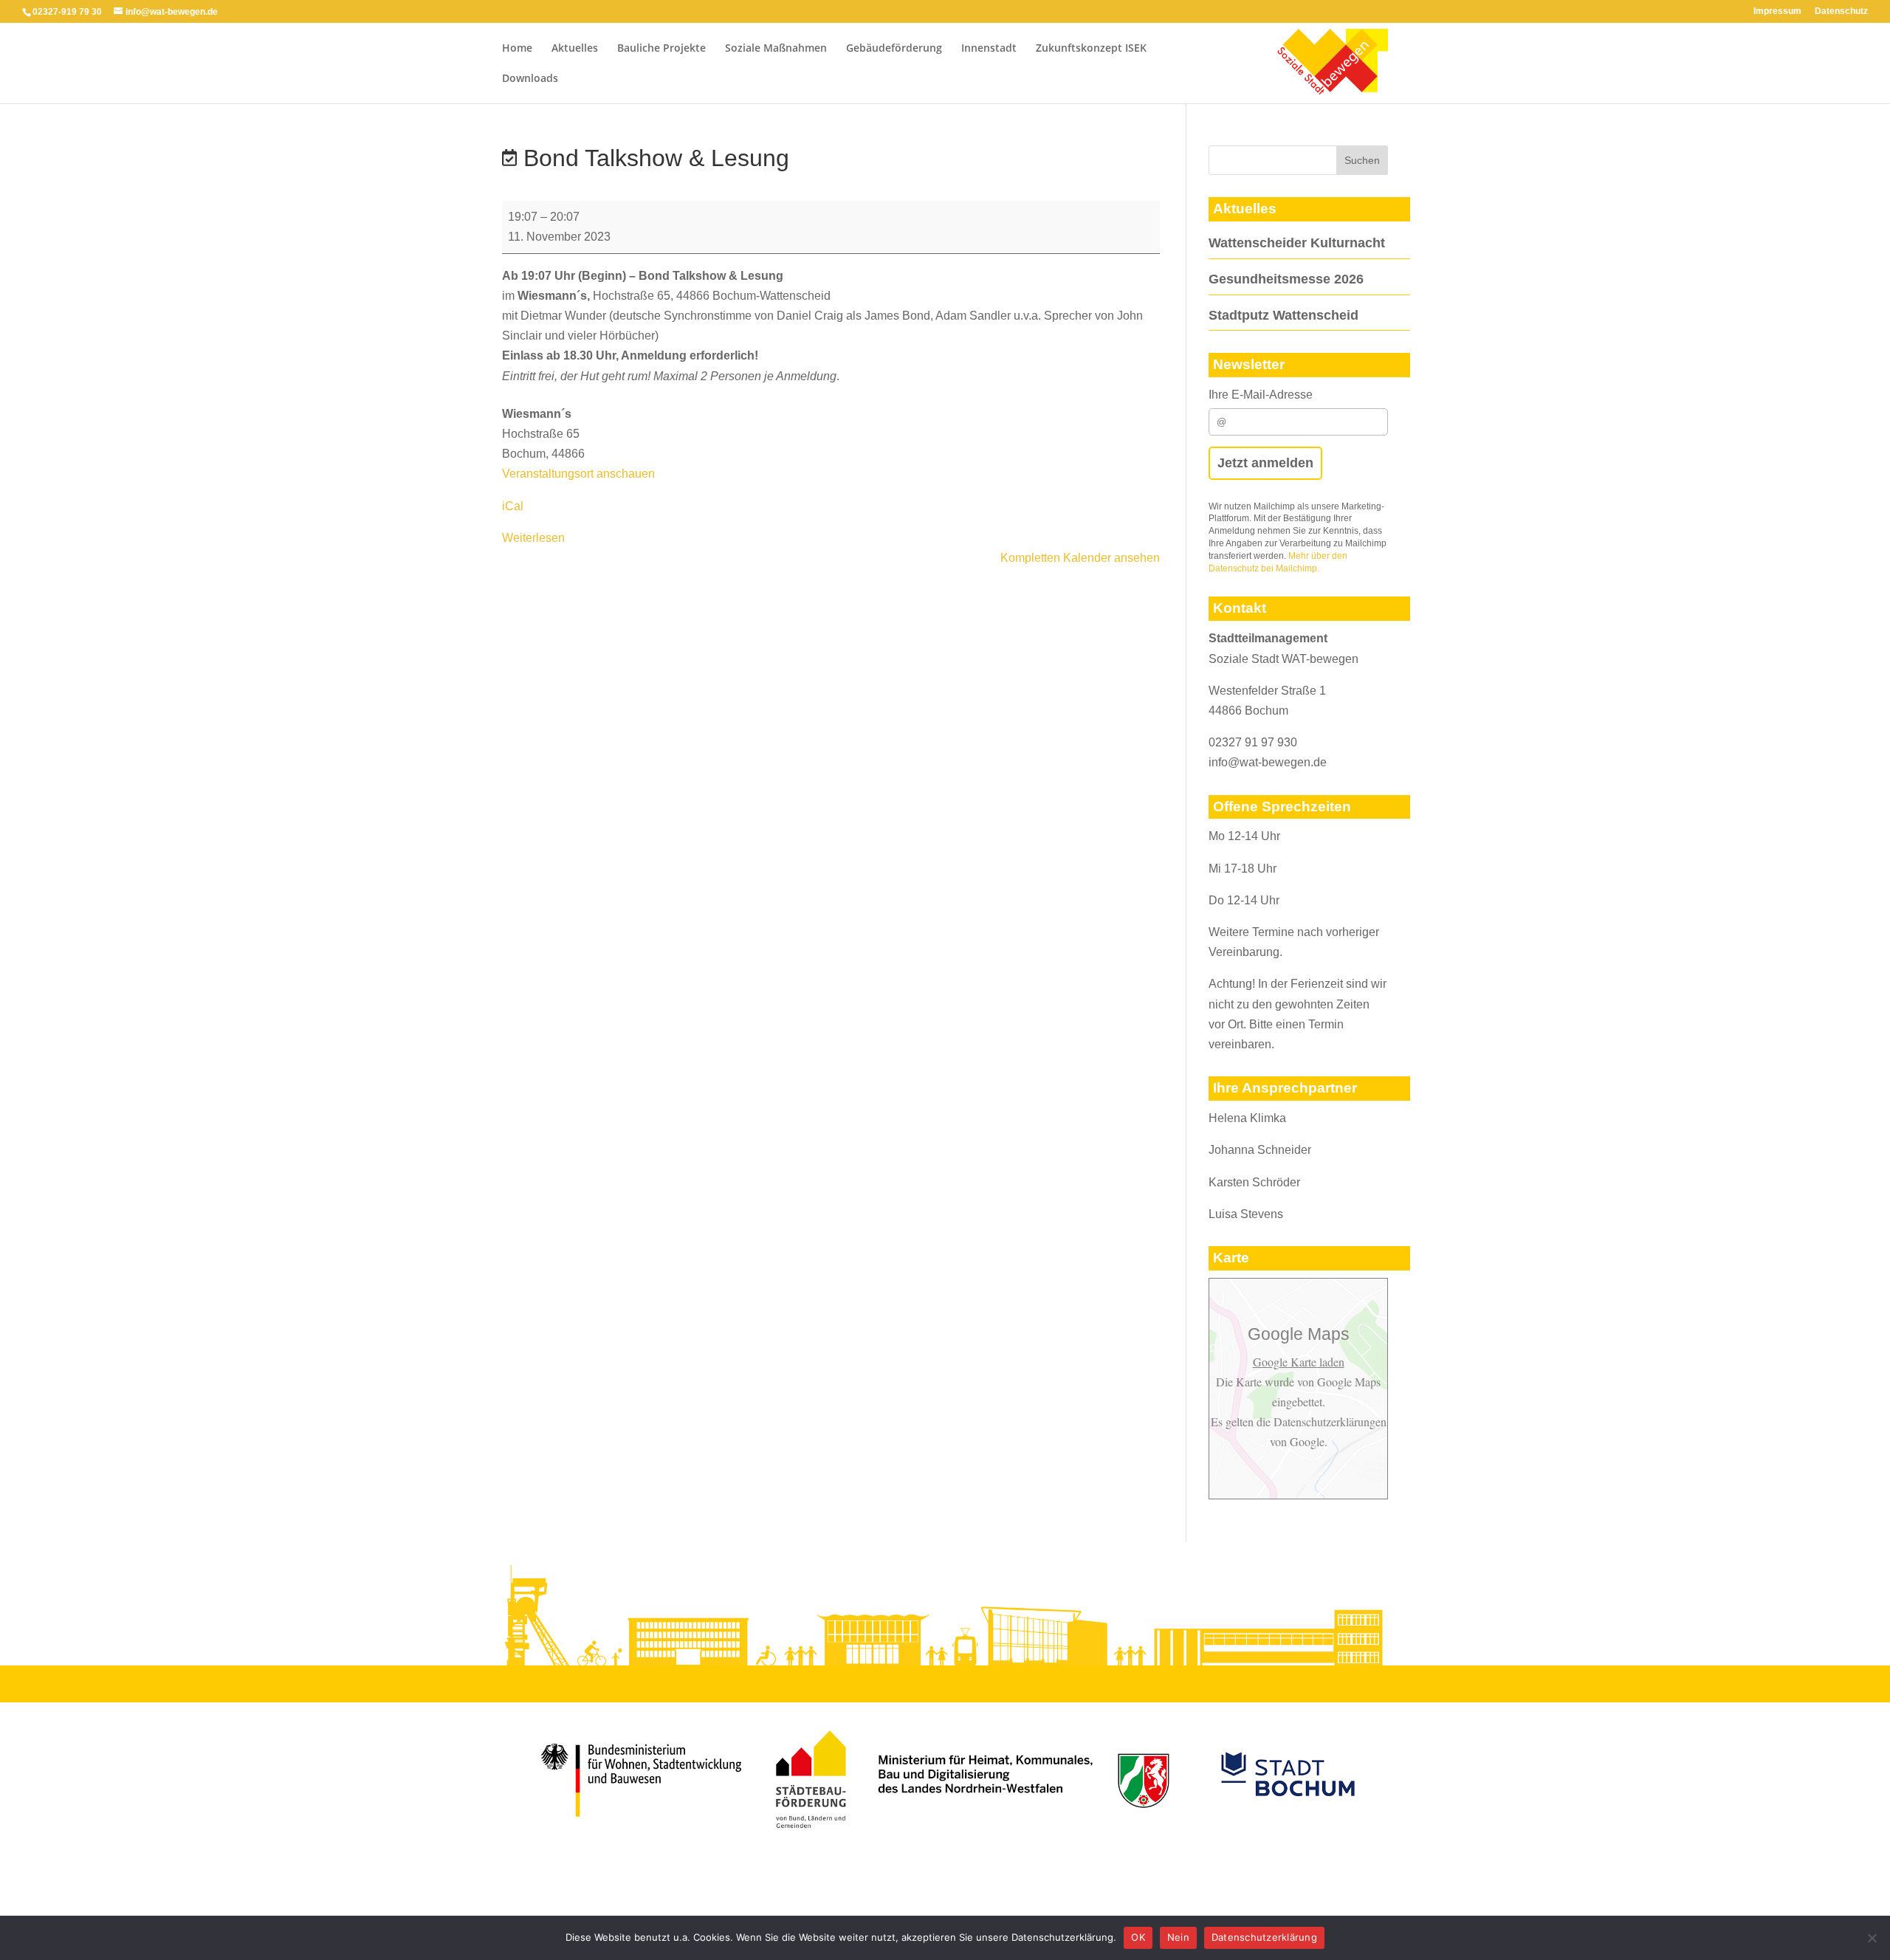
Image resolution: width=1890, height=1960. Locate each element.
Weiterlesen (533, 538)
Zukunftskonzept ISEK (1091, 49)
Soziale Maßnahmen (776, 49)
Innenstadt (989, 49)
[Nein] (1872, 1938)
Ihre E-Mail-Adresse (1261, 395)
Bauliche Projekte (661, 49)
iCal (513, 506)
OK (1138, 1937)
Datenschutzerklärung (1264, 1937)
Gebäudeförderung (894, 49)
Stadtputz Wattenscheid (1284, 315)
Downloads (530, 79)
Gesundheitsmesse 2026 (1286, 279)
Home (517, 49)
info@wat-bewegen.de (1268, 762)
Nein (1178, 1937)
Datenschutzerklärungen (1329, 1421)
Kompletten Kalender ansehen (1080, 558)
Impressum (1777, 11)
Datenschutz (1841, 11)
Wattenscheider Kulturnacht (1297, 243)
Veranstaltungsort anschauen (578, 474)
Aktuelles (575, 49)
